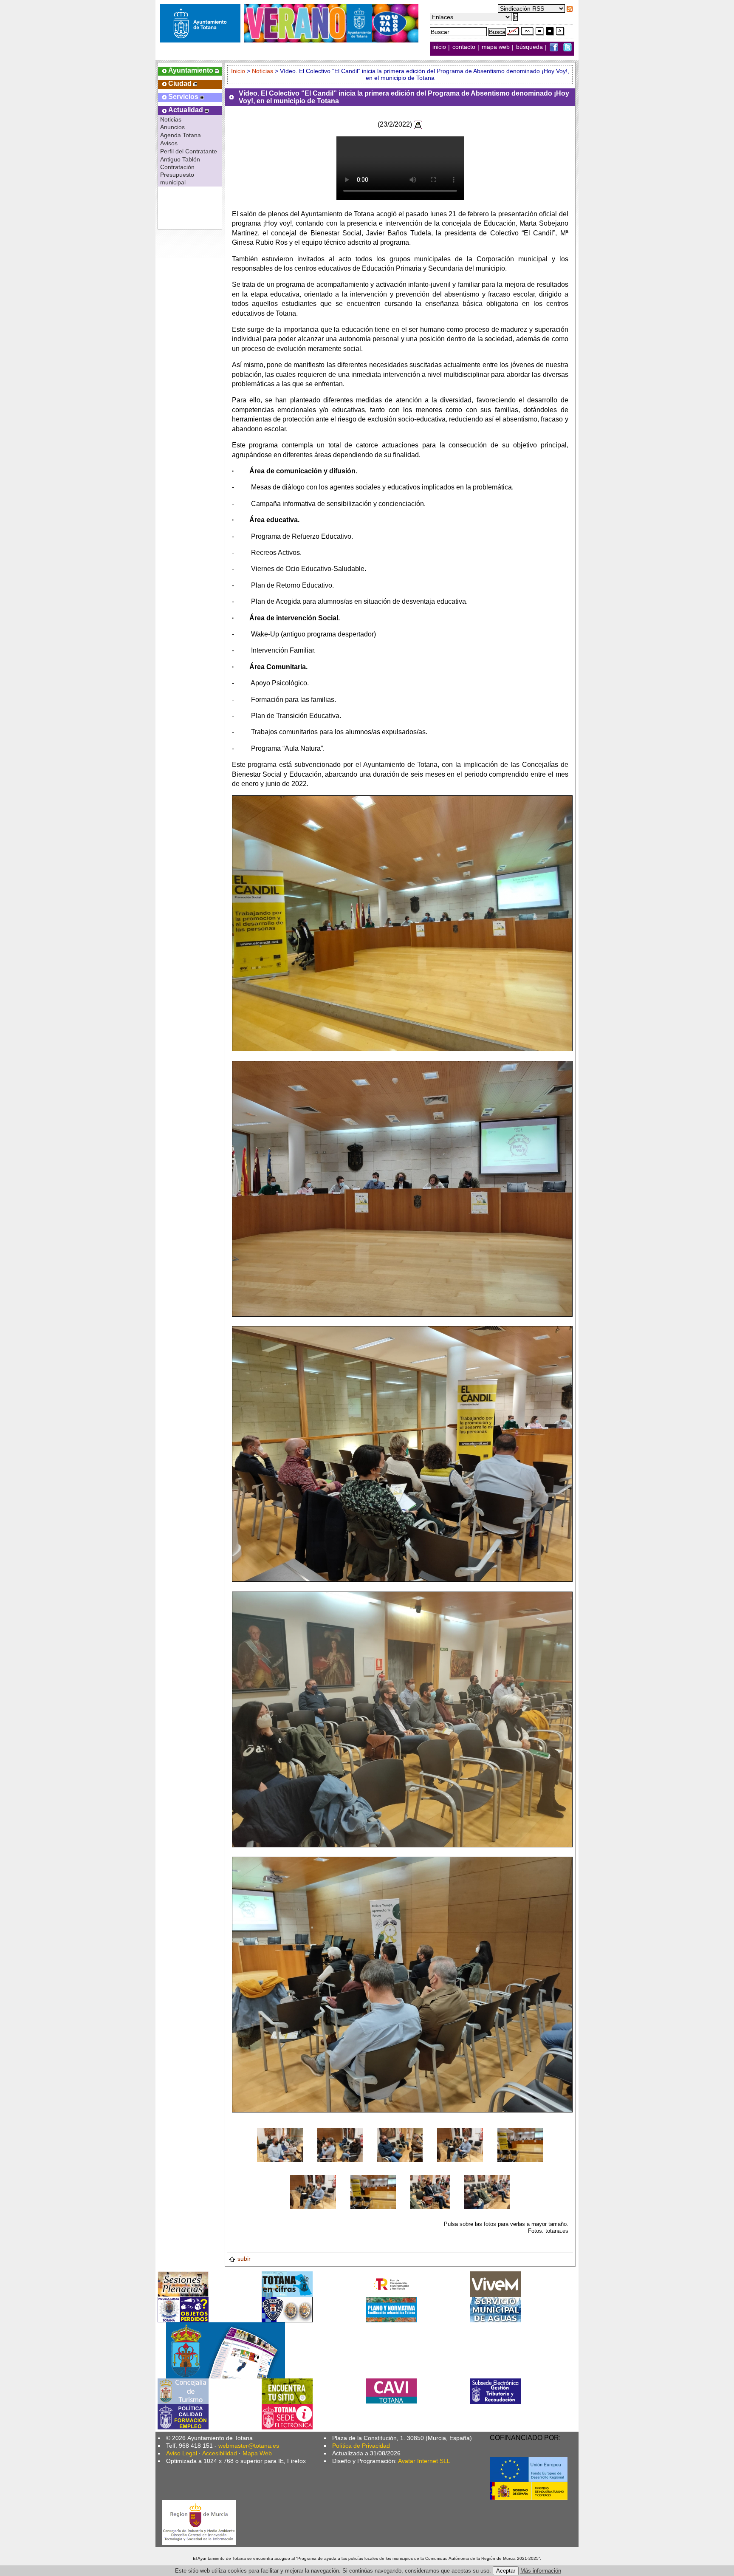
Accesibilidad (220, 2453)
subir (244, 2259)
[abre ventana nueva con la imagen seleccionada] (280, 2145)
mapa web (497, 47)
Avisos (169, 143)
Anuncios (172, 127)
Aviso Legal (182, 2453)
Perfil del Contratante (189, 151)
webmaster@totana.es (249, 2446)
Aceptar (506, 2571)
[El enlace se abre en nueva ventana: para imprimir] (418, 124)
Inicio (239, 71)
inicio (440, 47)
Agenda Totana (181, 135)
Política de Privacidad (361, 2446)
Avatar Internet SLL (424, 2461)
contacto (464, 47)
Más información (541, 2571)
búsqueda (530, 47)
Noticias (171, 119)
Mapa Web (257, 2453)
